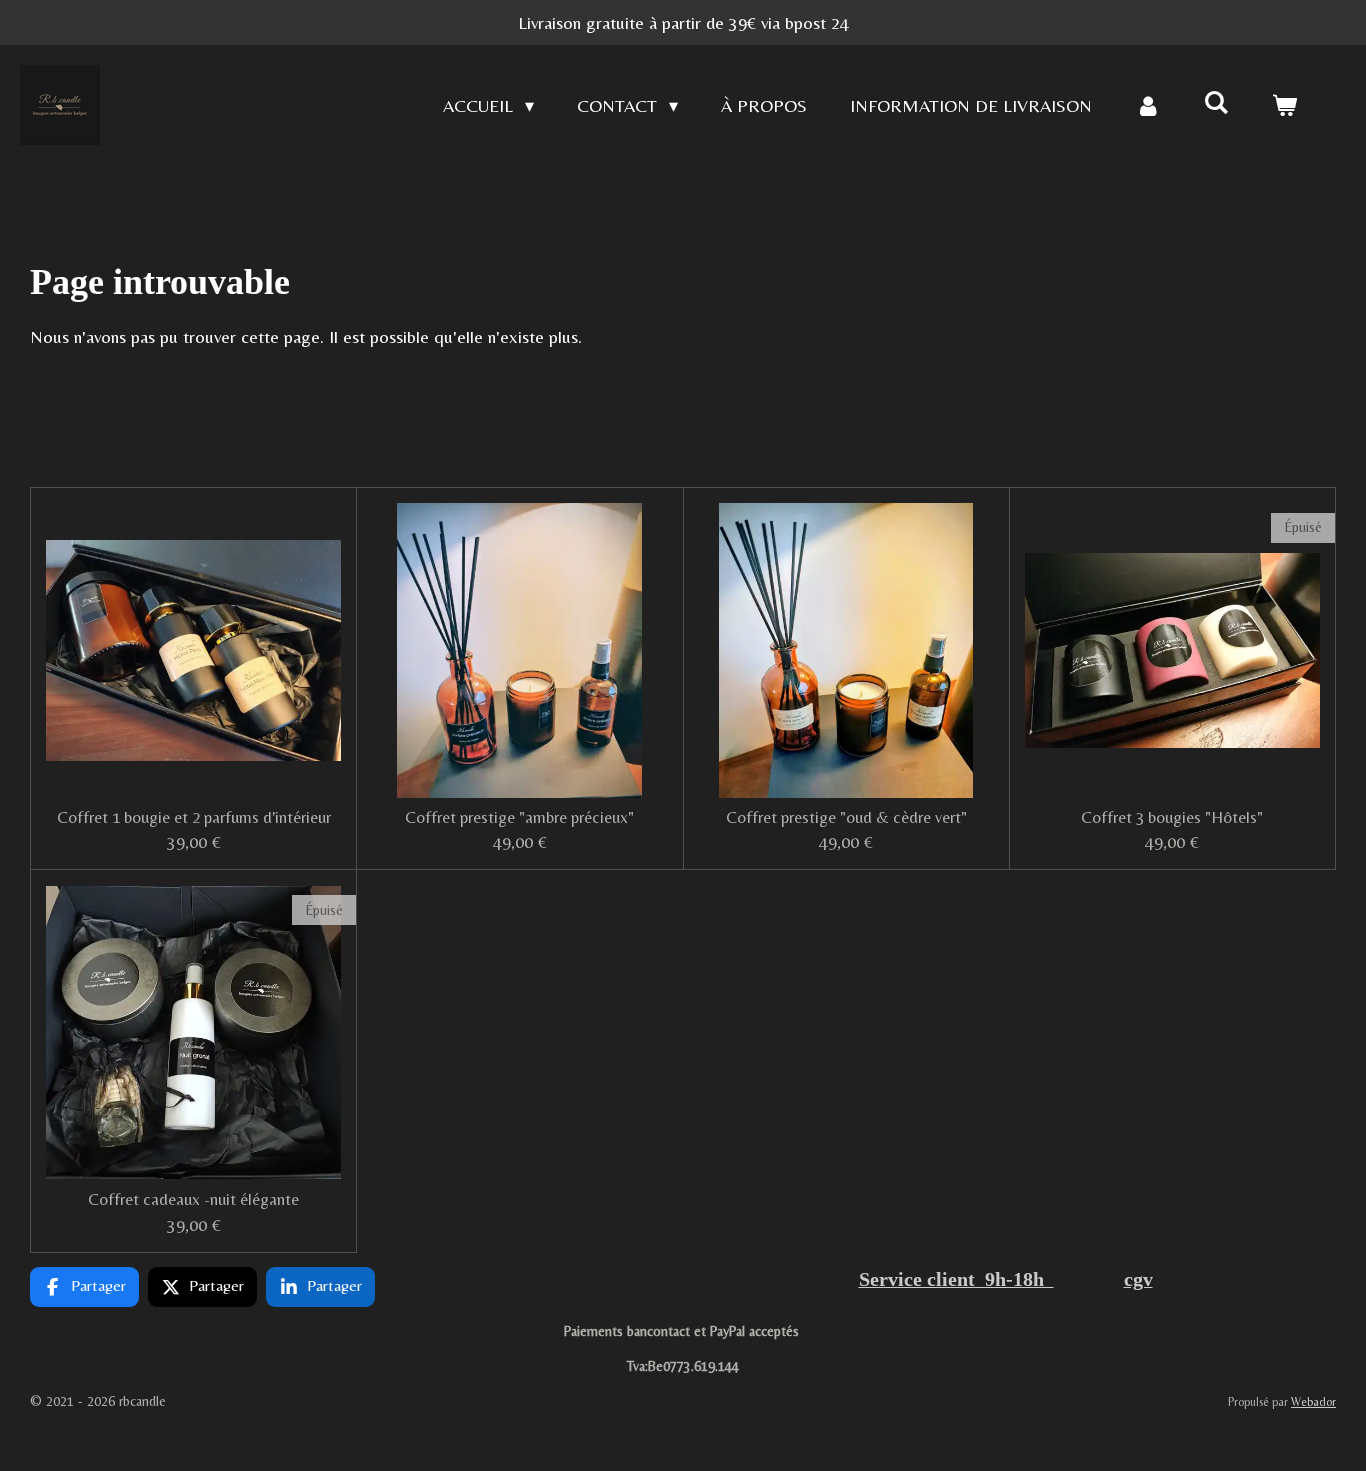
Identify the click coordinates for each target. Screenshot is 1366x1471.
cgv (1138, 1279)
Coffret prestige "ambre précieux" (519, 817)
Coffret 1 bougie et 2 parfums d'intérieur (194, 817)
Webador (1313, 1402)
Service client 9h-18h (956, 1279)
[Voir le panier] (1284, 105)
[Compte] (1147, 105)
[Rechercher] (1216, 102)
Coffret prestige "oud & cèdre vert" (846, 817)
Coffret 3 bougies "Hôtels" (1172, 817)
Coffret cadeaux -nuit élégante (193, 1199)
